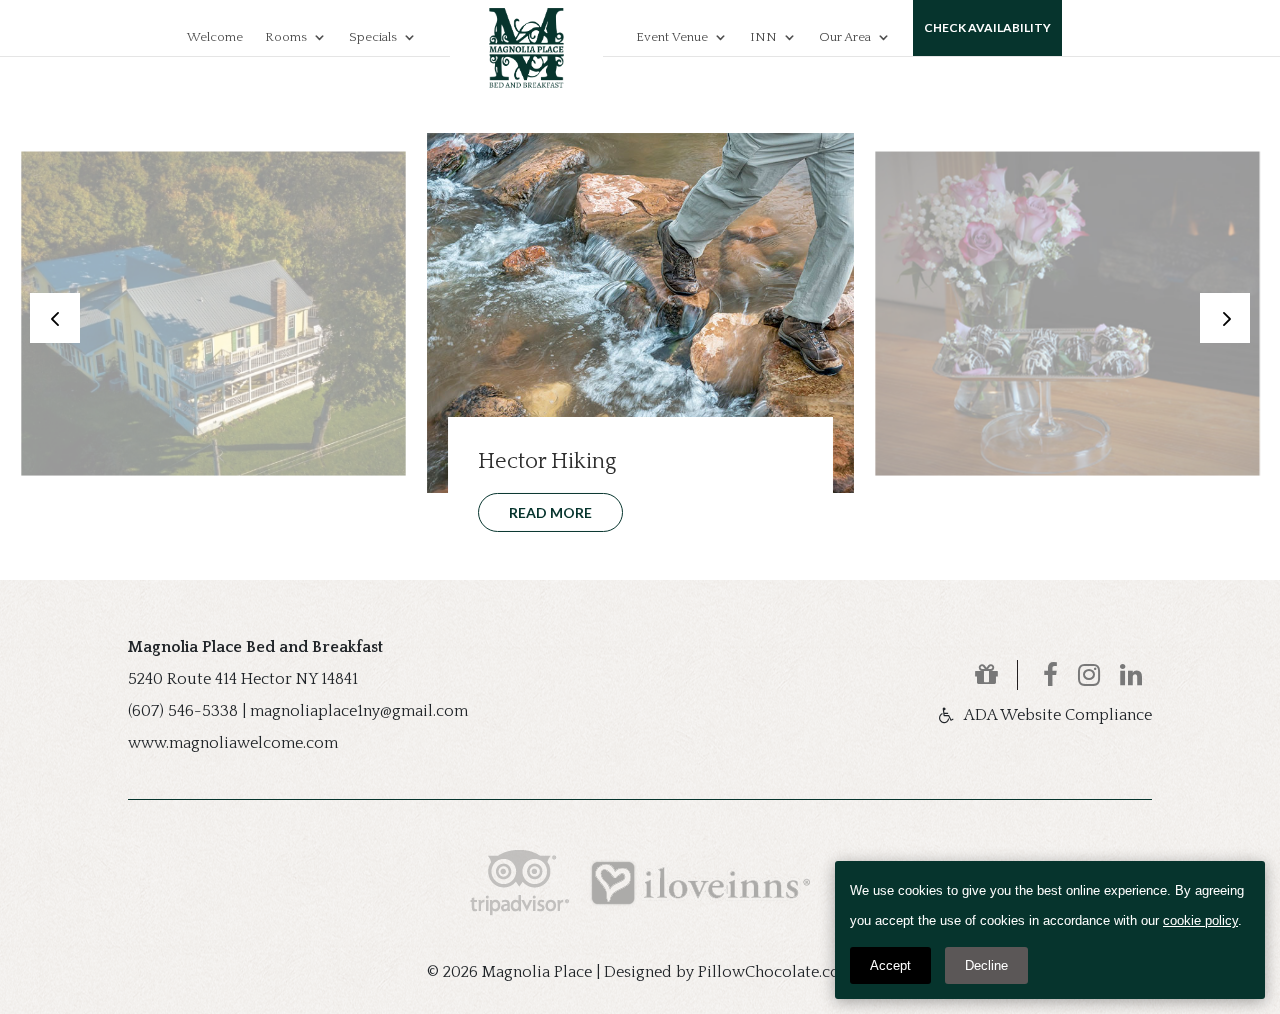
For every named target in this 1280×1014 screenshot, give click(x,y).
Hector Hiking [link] (547, 461)
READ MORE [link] (132, 492)
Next (1225, 318)
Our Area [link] (845, 37)
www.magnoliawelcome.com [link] (233, 743)
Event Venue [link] (672, 37)
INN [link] (763, 37)
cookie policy (1200, 920)
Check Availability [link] (987, 27)
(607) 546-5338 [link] (183, 711)
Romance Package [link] (1002, 447)
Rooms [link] (286, 37)
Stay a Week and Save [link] (164, 447)
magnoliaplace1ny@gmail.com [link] (359, 711)
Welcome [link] (215, 37)
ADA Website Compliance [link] (1058, 715)
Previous (55, 318)
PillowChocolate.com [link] (776, 972)
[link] (996, 675)
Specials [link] (373, 37)
